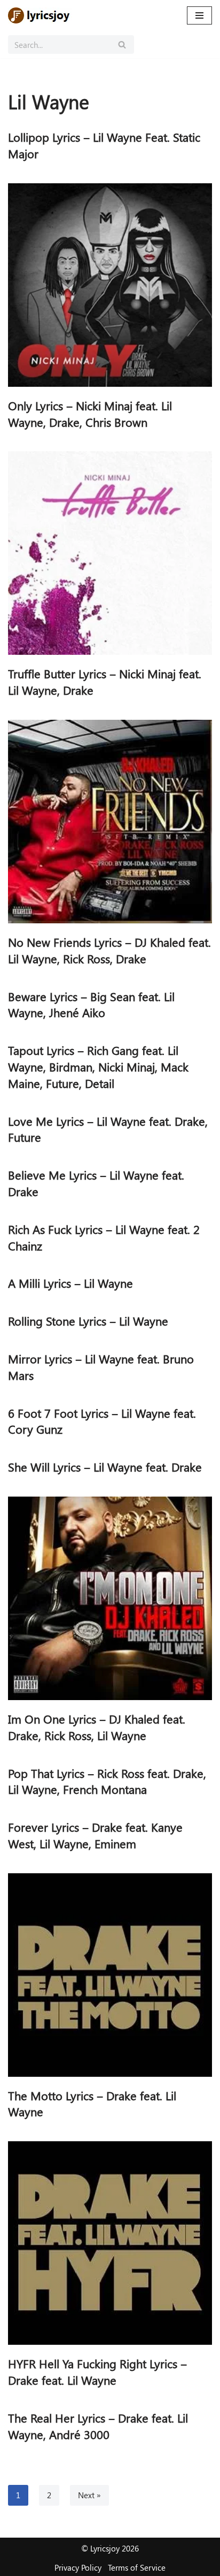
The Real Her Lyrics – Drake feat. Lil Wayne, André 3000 (98, 2426)
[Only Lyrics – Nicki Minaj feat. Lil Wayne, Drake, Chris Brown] (110, 285)
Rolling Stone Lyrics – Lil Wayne (88, 1321)
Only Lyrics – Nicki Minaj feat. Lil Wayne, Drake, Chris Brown (90, 414)
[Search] (122, 44)
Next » (89, 2495)
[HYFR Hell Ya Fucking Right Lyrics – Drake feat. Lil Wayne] (110, 2243)
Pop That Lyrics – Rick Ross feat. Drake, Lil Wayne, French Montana (107, 1781)
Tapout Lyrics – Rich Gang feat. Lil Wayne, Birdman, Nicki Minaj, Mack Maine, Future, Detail (98, 1067)
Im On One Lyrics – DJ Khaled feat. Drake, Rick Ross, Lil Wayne (97, 1727)
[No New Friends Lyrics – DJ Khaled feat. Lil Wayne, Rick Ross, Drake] (110, 822)
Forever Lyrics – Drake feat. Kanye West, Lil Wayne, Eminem (95, 1835)
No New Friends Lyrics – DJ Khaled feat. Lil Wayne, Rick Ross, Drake (109, 950)
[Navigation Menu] (199, 15)
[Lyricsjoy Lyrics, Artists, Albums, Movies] (40, 15)
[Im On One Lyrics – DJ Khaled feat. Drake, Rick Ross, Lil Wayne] (110, 1598)
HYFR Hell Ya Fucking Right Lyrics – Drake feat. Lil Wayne (97, 2372)
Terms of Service (137, 2567)
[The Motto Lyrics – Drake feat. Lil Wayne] (110, 1975)
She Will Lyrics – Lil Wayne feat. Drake (105, 1467)
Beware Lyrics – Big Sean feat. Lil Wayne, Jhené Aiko (91, 1005)
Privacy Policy (78, 2567)
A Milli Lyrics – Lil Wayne (70, 1283)
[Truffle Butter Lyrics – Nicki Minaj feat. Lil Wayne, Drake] (110, 553)
